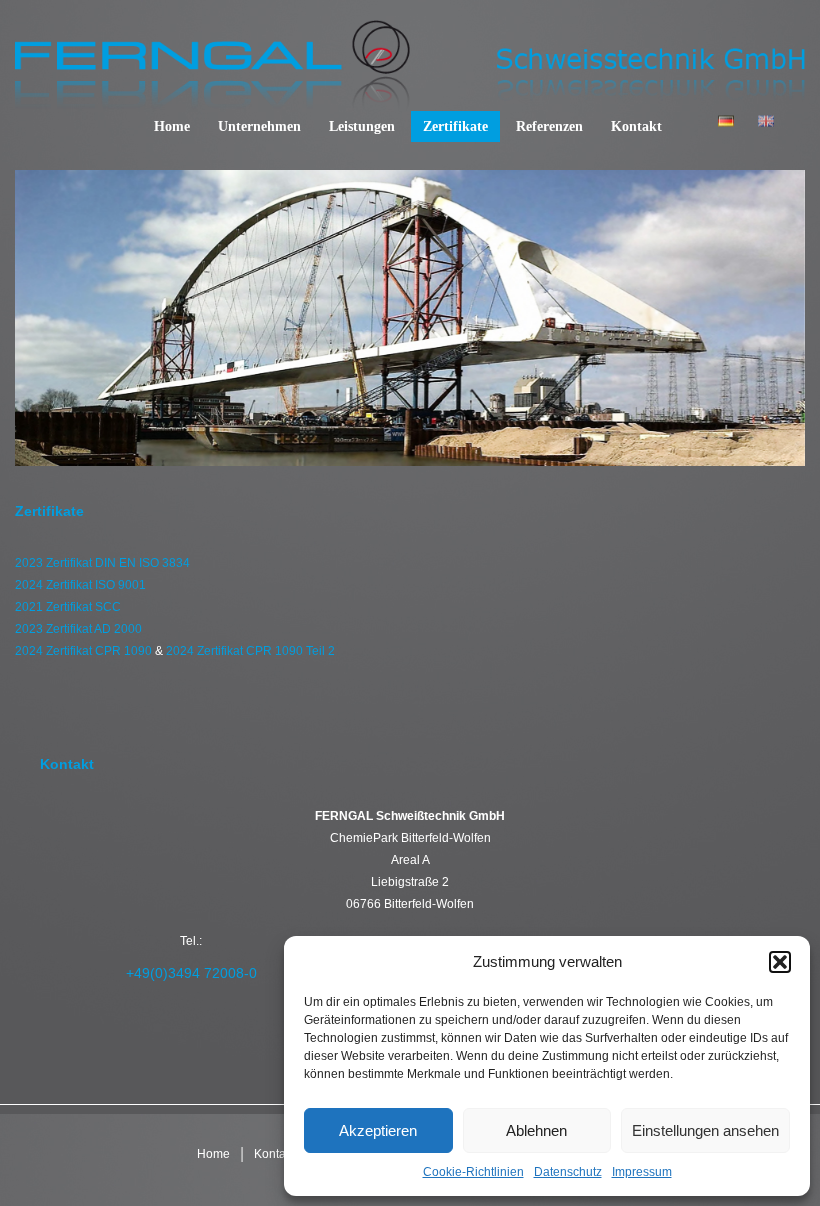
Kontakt (636, 126)
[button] (780, 962)
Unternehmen (259, 126)
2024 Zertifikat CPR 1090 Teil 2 (250, 651)
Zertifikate (455, 126)
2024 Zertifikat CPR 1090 (83, 651)
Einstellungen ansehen (705, 1130)
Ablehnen (536, 1130)
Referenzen (549, 126)
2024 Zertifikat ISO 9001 (80, 585)
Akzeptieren (378, 1130)
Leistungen (362, 126)
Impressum (642, 1172)
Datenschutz (568, 1172)
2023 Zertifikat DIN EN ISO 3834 (102, 563)
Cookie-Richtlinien (473, 1172)
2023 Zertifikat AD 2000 (78, 629)
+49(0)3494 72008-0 (191, 973)
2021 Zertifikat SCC (68, 607)
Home (172, 126)
